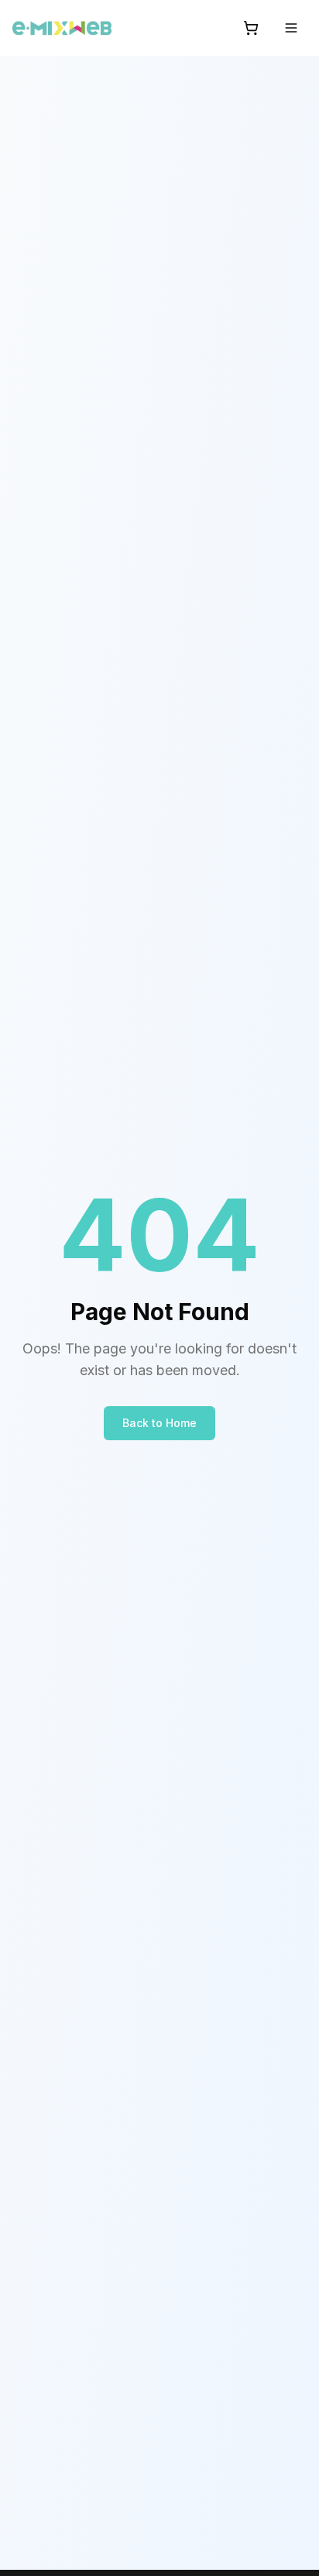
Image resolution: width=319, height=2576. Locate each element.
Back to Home (159, 1423)
